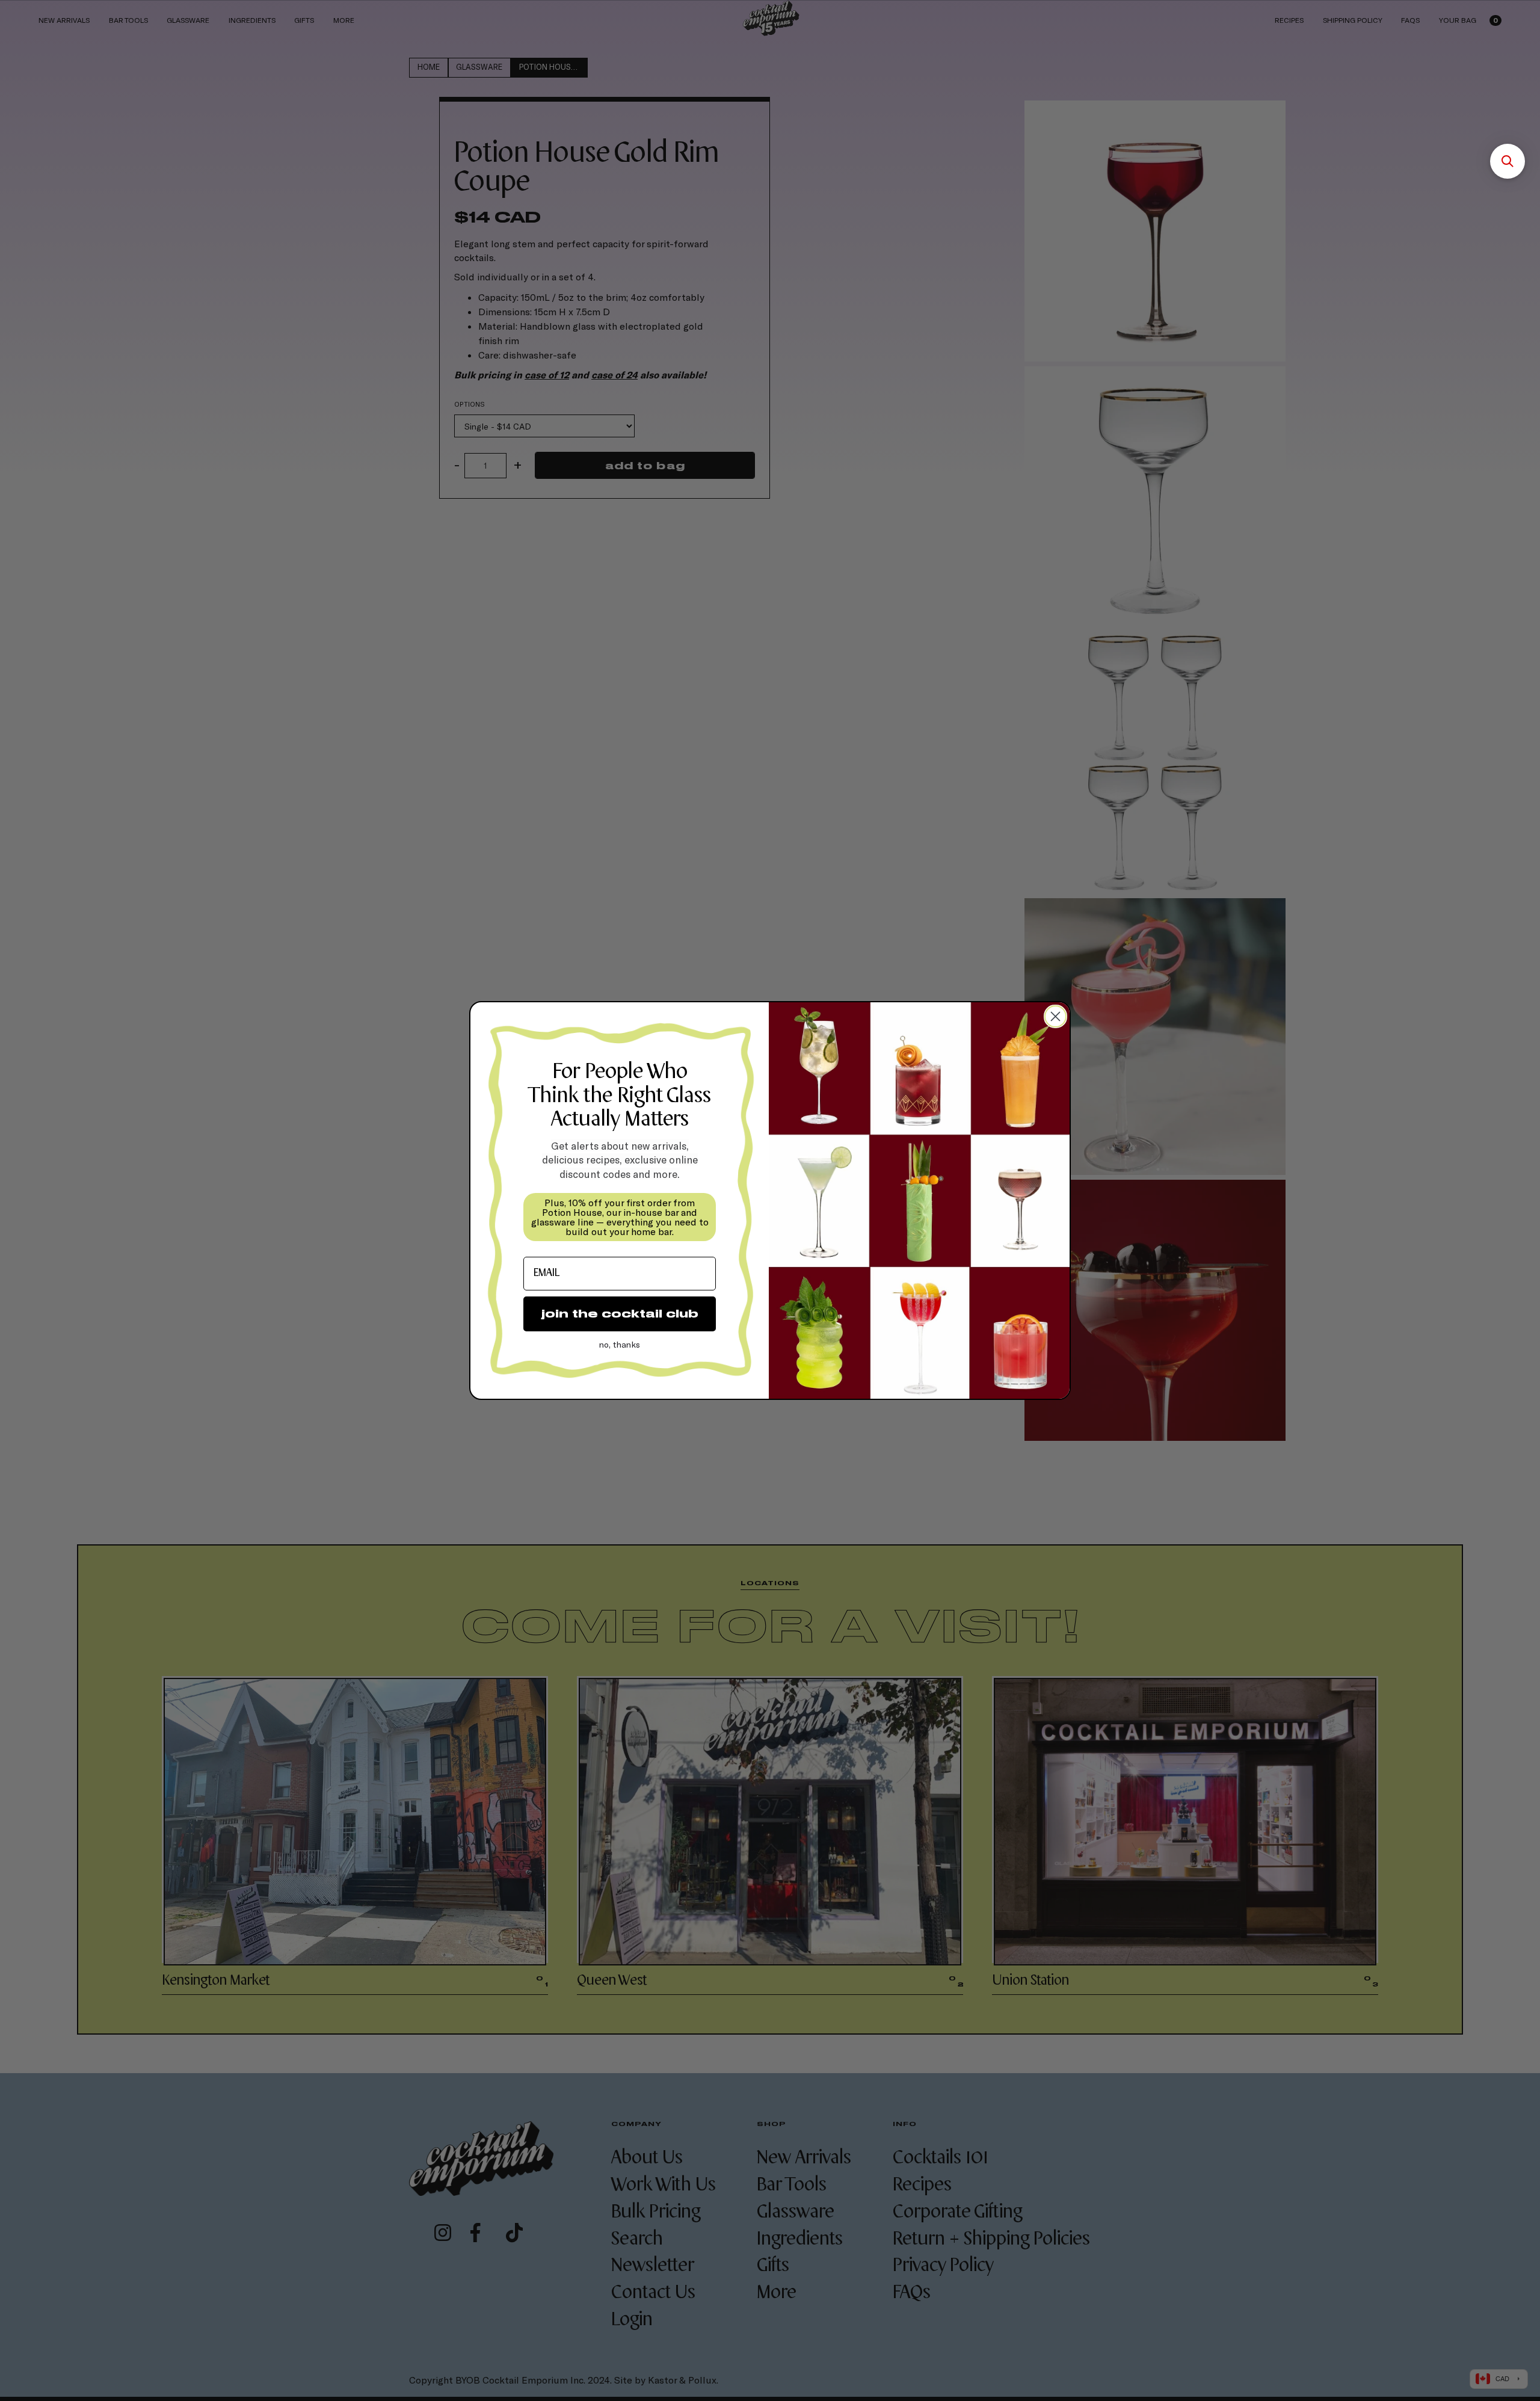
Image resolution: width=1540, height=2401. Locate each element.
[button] (1508, 161)
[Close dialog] (1055, 1016)
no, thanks (620, 1344)
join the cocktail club (620, 1314)
